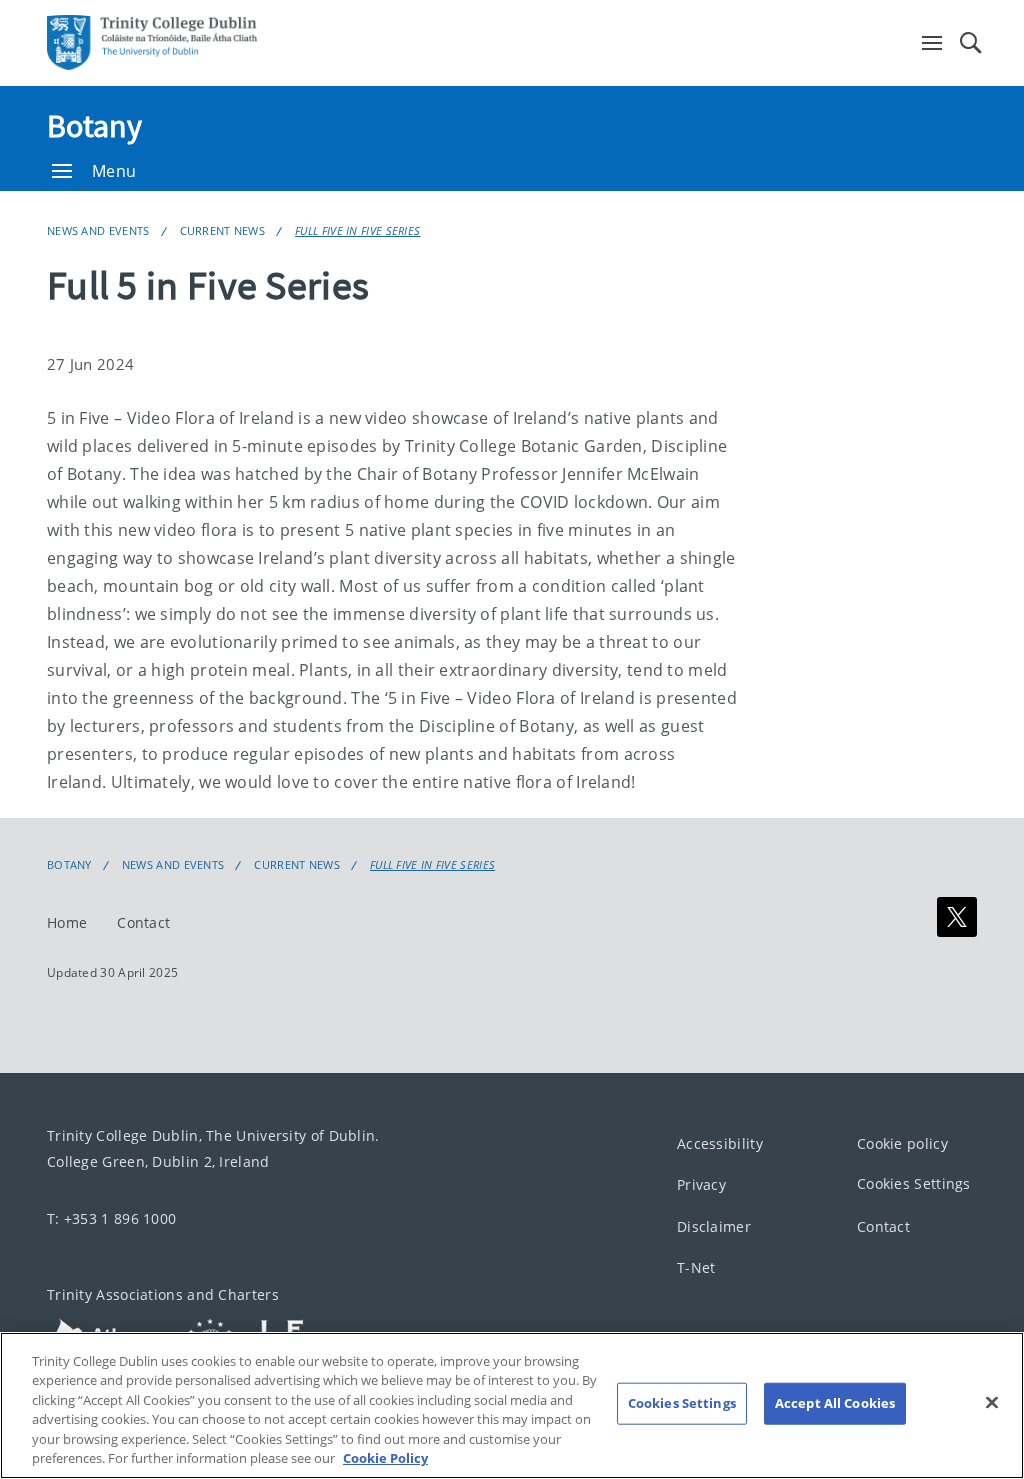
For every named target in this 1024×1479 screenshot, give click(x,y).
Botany (95, 126)
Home (67, 922)
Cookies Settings (914, 1183)
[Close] (992, 1403)
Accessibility (720, 1143)
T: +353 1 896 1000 (111, 1218)
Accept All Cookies (835, 1403)
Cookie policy (902, 1143)
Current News (223, 230)
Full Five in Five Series (357, 230)
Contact (143, 922)
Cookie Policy (385, 1458)
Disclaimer (714, 1226)
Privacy (701, 1184)
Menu (114, 171)
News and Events (98, 230)
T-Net (696, 1267)
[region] (512, 1405)
